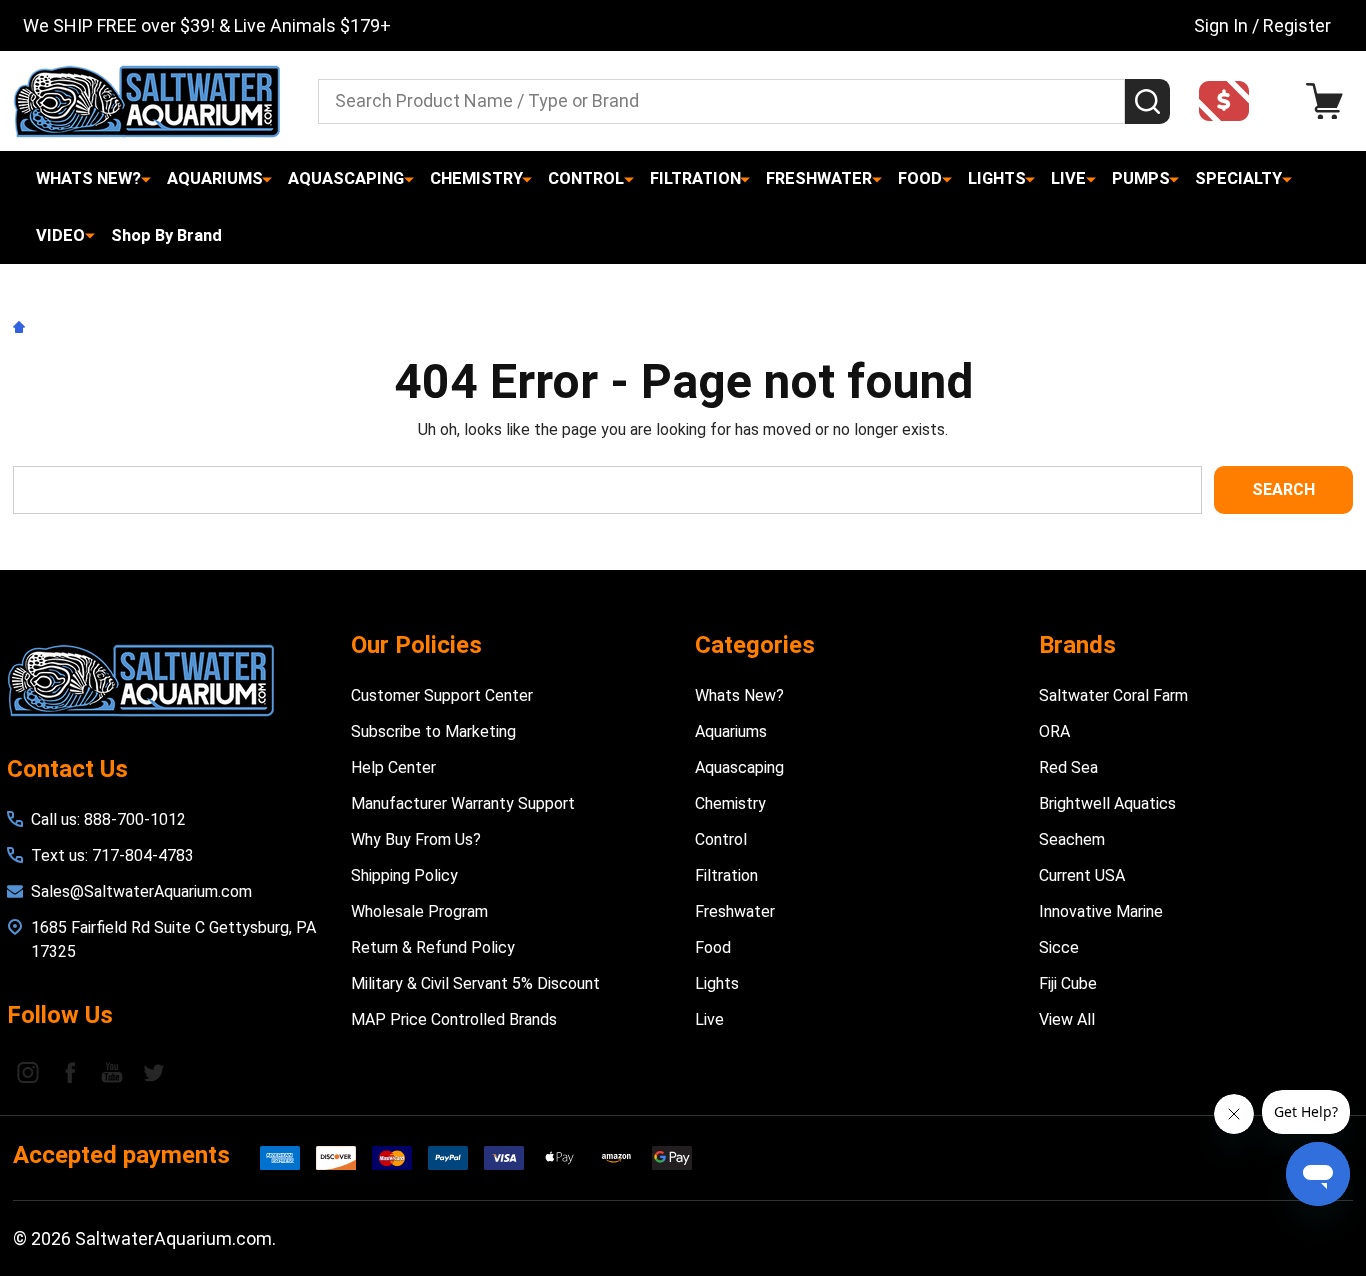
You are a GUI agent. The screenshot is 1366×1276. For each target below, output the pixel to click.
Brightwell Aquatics (1107, 803)
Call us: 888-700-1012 (108, 819)
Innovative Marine (1101, 911)
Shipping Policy (404, 875)
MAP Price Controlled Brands (454, 1019)
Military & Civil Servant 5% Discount (475, 983)
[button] (1230, 101)
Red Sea (1068, 767)
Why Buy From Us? (416, 839)
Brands (1077, 645)
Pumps (1141, 178)
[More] (146, 179)
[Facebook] (70, 1072)
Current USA (1082, 875)
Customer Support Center (442, 695)
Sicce (1059, 947)
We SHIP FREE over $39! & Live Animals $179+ (207, 25)
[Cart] (1329, 101)
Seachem (1072, 839)
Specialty (1238, 178)
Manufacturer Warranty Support (463, 803)
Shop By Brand (166, 235)
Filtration (695, 178)
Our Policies (416, 645)
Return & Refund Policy (433, 947)
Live (1068, 178)
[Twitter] (154, 1072)
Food (920, 178)
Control (586, 178)
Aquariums (215, 178)
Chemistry (476, 178)
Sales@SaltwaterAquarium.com (141, 891)
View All (1067, 1019)
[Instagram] (28, 1072)
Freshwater (819, 178)
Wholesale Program (419, 911)
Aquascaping (346, 178)
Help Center (393, 767)
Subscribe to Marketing (433, 731)
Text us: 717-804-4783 (112, 855)
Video (60, 235)
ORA (1054, 731)
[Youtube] (112, 1072)
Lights (997, 178)
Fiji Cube (1068, 983)
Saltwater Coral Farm (1113, 695)
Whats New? (88, 178)
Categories (755, 645)
